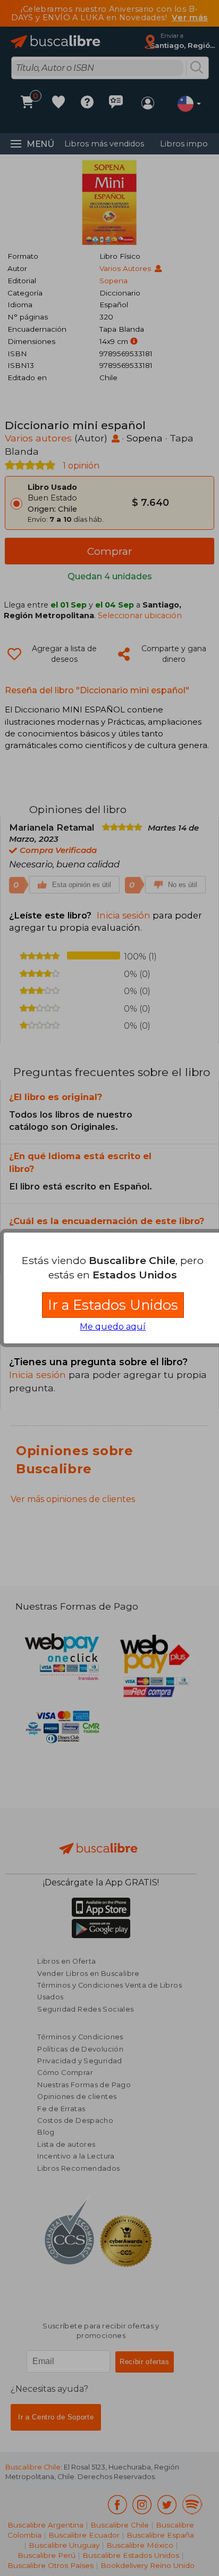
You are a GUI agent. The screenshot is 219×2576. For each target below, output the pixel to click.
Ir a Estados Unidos (113, 1305)
